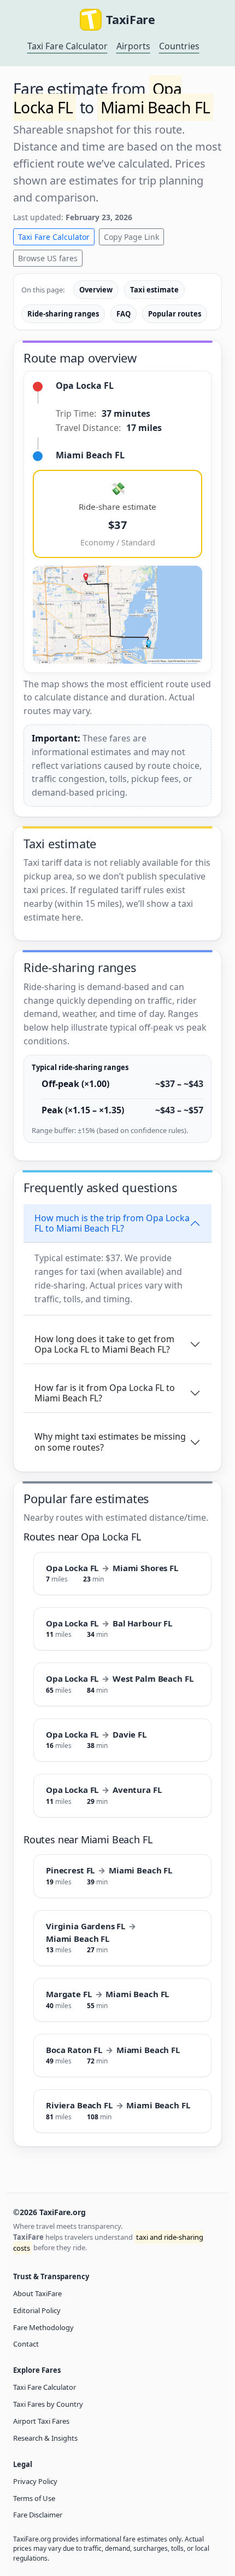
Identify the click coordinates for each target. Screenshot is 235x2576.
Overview (96, 290)
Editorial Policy (37, 2310)
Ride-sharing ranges (63, 314)
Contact (26, 2344)
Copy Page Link (131, 237)
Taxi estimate (154, 290)
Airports (133, 46)
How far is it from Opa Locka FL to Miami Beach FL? (105, 1393)
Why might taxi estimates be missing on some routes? (110, 1442)
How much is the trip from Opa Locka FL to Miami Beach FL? (112, 1223)
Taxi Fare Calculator (67, 46)
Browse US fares (48, 258)
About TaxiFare (37, 2293)
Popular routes (175, 314)
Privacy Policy (35, 2481)
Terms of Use (34, 2498)
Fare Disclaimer (38, 2515)
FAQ (124, 314)
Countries (179, 46)
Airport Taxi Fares (41, 2421)
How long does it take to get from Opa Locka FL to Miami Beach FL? (104, 1344)
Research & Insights (45, 2438)
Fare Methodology (43, 2327)
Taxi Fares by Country (48, 2404)
